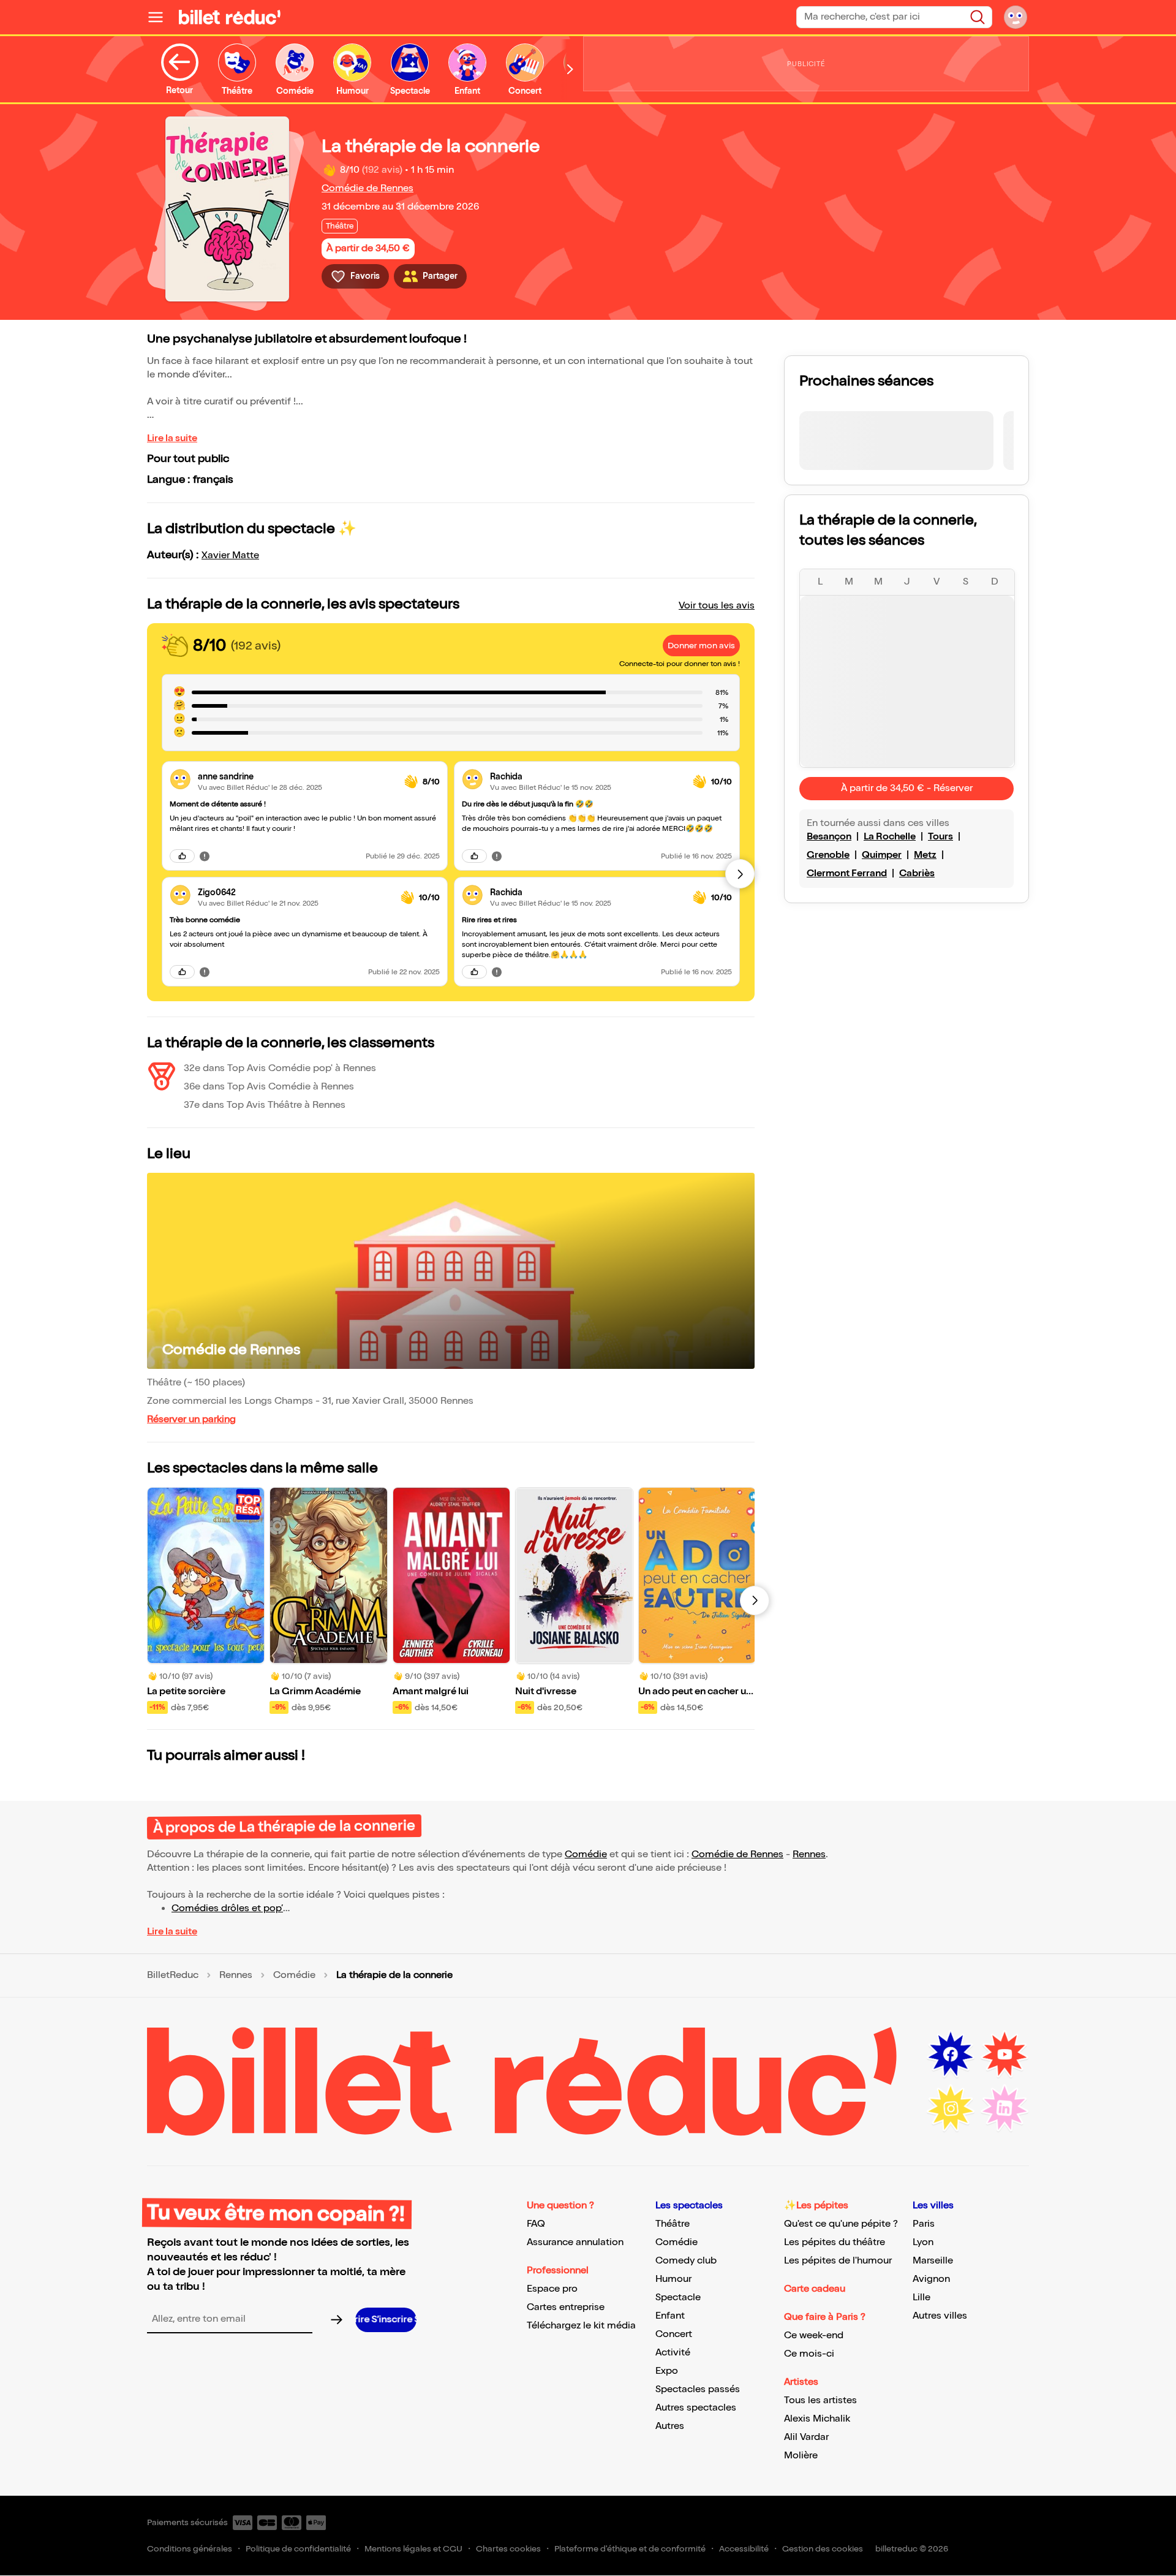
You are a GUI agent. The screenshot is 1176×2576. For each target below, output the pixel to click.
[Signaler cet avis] (205, 856)
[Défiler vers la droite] (570, 70)
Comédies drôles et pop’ (227, 1908)
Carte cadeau (815, 2289)
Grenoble (828, 855)
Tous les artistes (820, 2400)
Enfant (670, 2316)
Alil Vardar (806, 2437)
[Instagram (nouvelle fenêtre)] (951, 2108)
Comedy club (686, 2261)
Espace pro (552, 2289)
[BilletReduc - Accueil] (230, 17)
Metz (925, 855)
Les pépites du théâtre (835, 2242)
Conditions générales (190, 2549)
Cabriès (917, 873)
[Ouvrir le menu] (160, 17)
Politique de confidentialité (298, 2549)
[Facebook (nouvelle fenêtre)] (951, 2055)
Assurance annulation (575, 2242)
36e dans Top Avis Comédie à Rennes (269, 1087)
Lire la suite (172, 438)
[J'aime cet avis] (182, 856)
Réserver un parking (191, 1419)
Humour (673, 2279)
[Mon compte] (1016, 17)
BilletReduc (173, 1976)
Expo (667, 2371)
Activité (673, 2353)
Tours (940, 837)
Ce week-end (814, 2335)
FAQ (536, 2224)
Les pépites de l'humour (838, 2261)
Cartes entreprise (566, 2307)
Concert (674, 2334)
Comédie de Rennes (367, 188)
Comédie (586, 1854)
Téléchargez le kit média (581, 2326)
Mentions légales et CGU (413, 2549)
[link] (296, 777)
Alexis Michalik (817, 2419)
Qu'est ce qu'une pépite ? (841, 2224)
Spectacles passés (698, 2389)
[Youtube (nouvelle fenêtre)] (1005, 2055)
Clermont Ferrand (847, 873)
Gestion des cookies (823, 2549)
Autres (670, 2426)
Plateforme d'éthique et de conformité (630, 2549)
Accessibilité (744, 2549)
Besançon (829, 837)
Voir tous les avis (717, 606)
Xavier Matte (230, 555)
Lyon (923, 2242)
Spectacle (678, 2298)
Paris (924, 2224)
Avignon (931, 2279)
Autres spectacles (696, 2408)
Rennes (809, 1854)
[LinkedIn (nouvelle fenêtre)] (1005, 2108)
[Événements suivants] (755, 1601)
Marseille (933, 2261)
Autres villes (940, 2316)
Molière (801, 2456)
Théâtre (673, 2224)
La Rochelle (890, 837)
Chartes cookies (508, 2549)
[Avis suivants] (740, 874)
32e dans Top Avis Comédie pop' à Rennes (280, 1068)
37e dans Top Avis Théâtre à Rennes (265, 1105)
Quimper (882, 855)
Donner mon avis (701, 646)
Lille (922, 2298)
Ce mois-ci (809, 2354)
